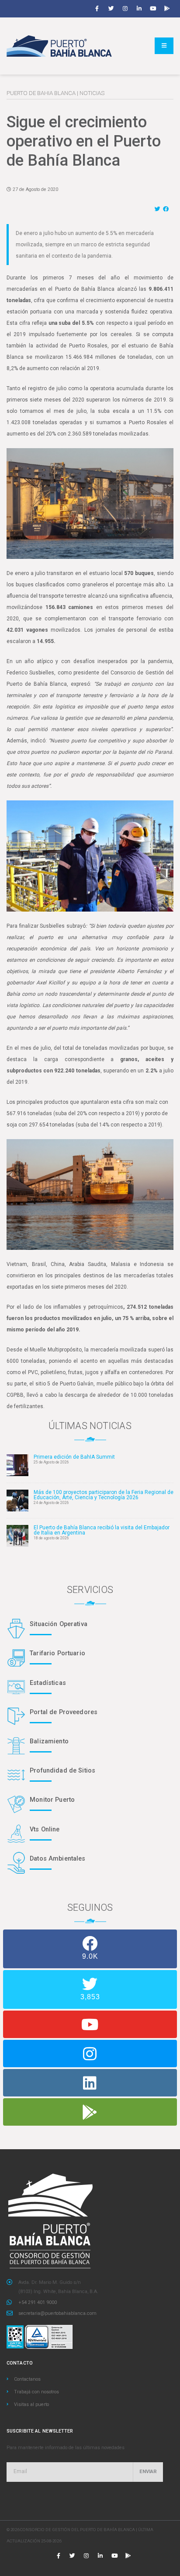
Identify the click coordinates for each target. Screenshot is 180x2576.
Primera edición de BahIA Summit (74, 1457)
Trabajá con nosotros (36, 2392)
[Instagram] (125, 9)
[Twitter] (111, 9)
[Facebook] (97, 9)
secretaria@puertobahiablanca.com (57, 2313)
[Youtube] (153, 9)
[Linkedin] (139, 9)
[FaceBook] (166, 209)
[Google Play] (167, 9)
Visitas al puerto (31, 2404)
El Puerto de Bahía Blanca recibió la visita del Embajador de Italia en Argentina (102, 1530)
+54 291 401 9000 (38, 2302)
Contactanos (27, 2379)
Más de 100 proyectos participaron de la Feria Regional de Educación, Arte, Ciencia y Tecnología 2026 (104, 1495)
